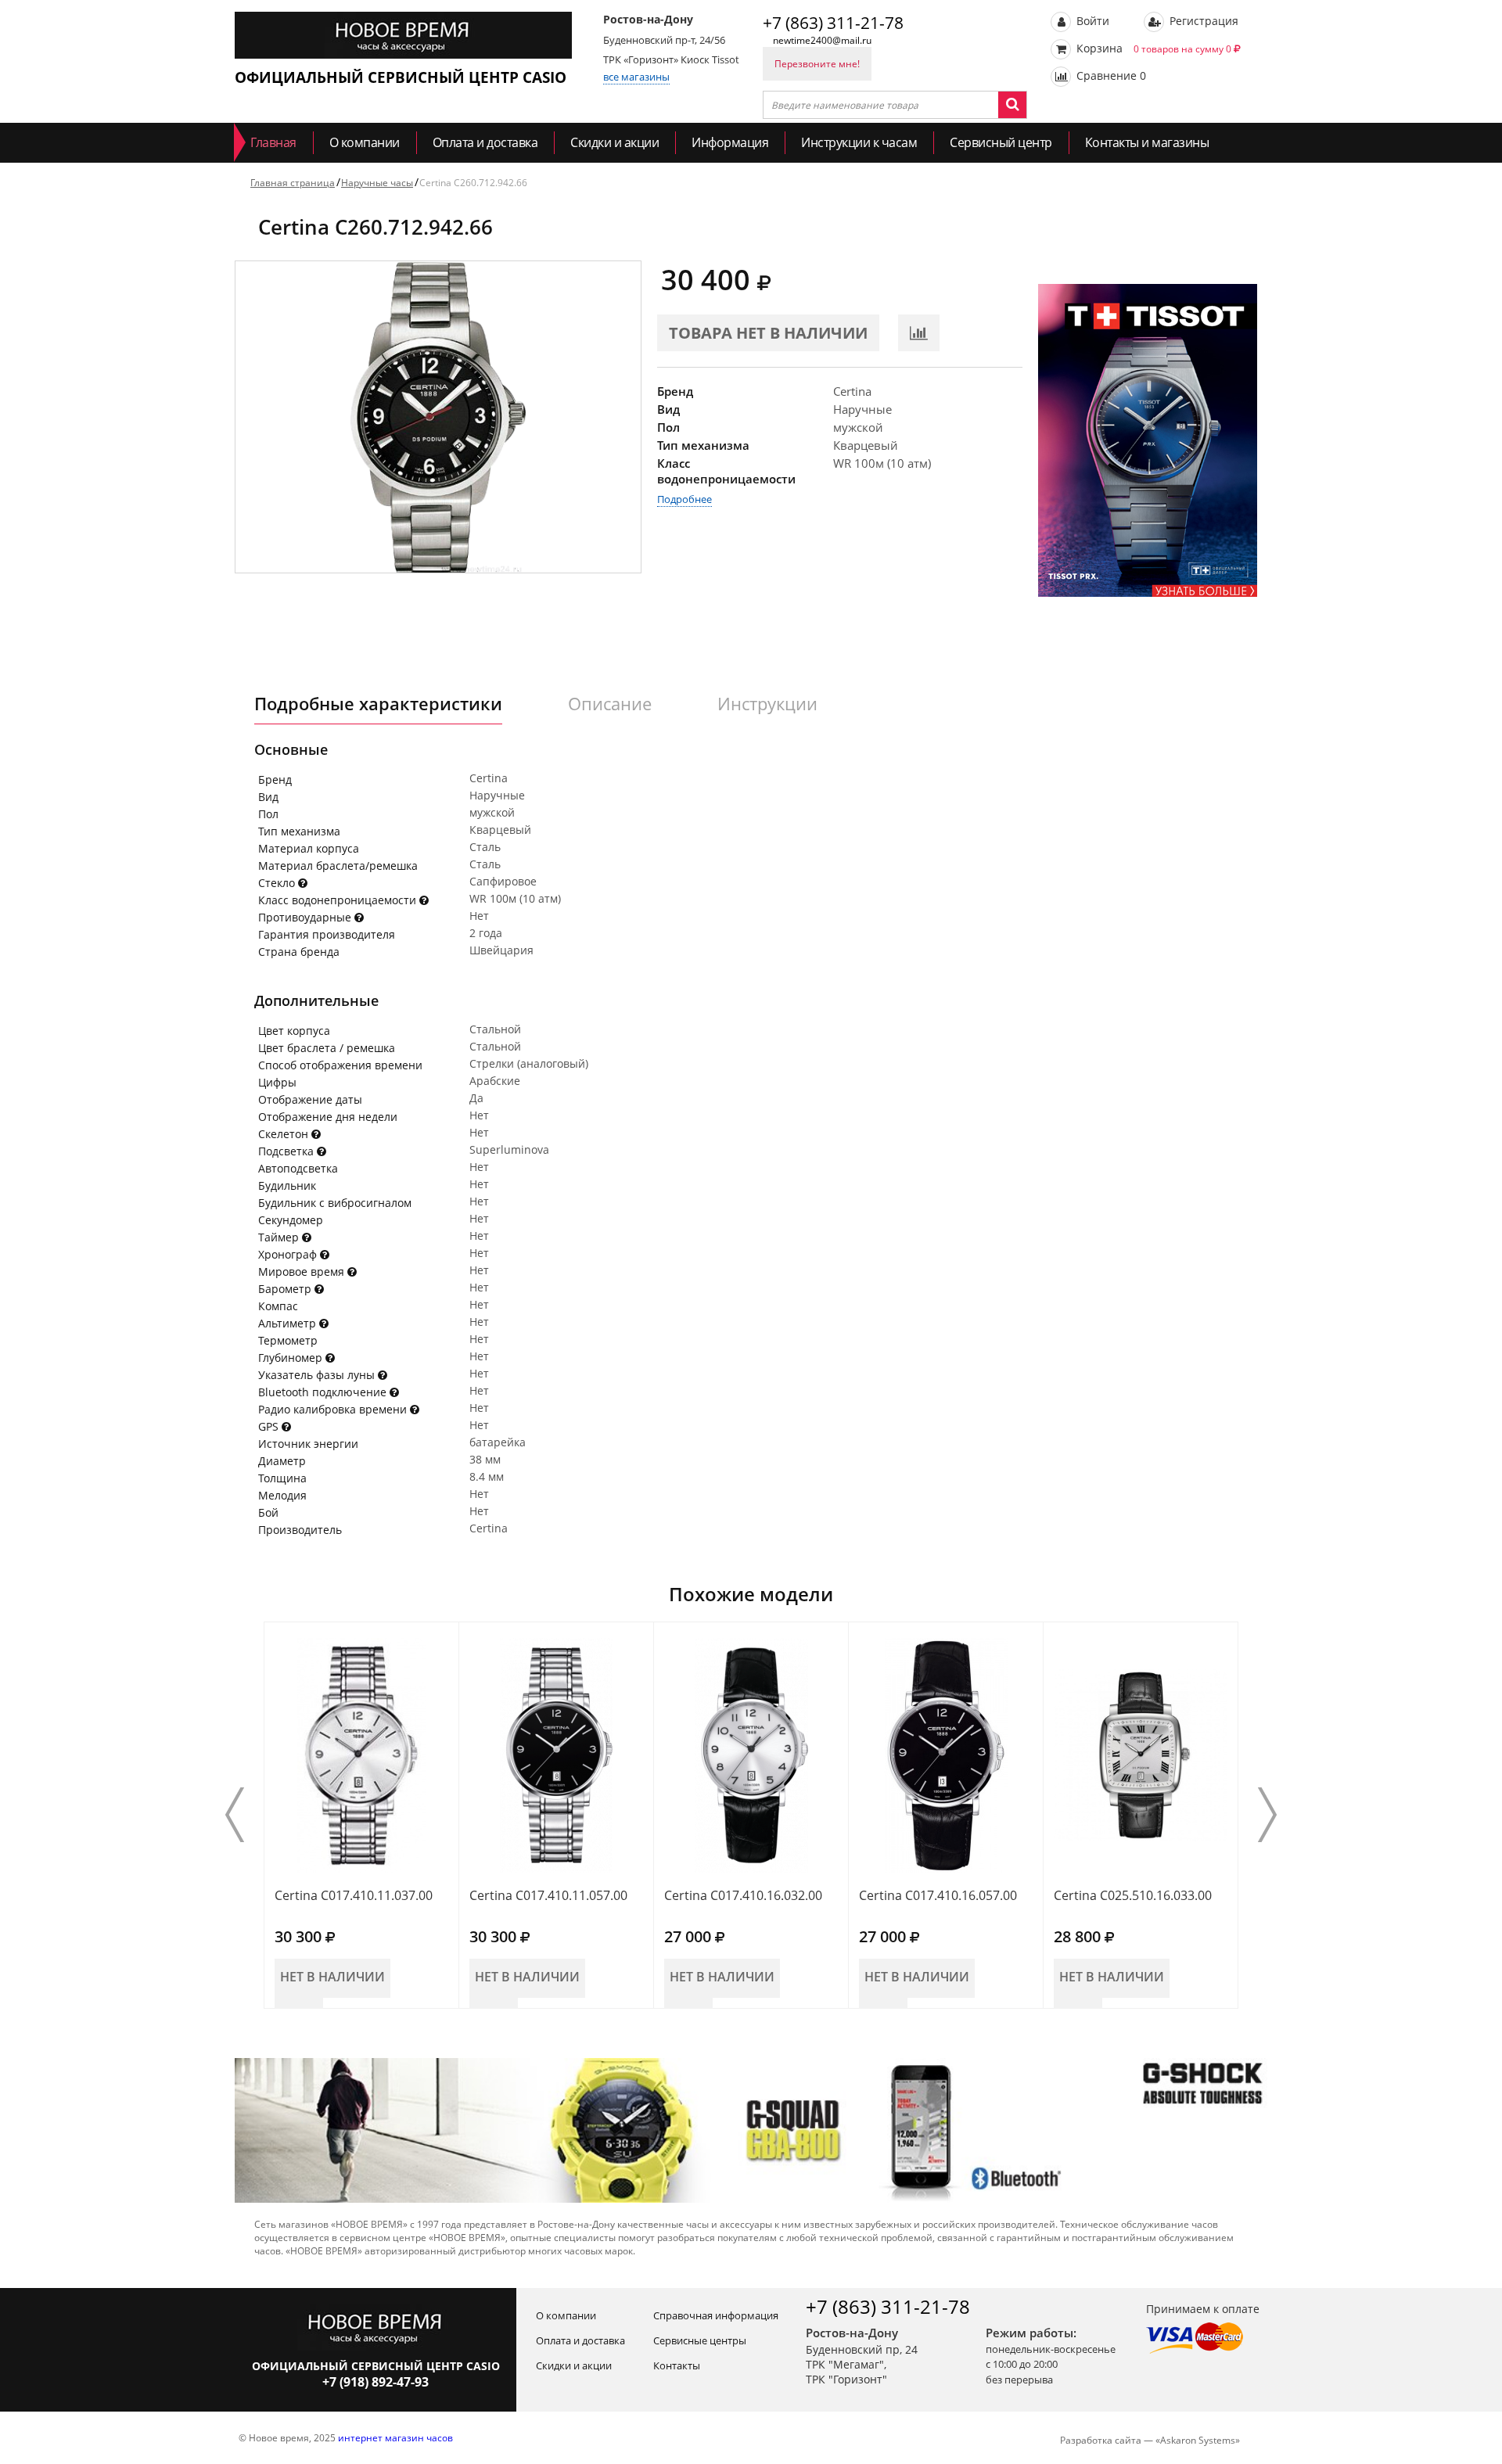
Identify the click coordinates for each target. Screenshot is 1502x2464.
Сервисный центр (1001, 142)
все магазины (636, 77)
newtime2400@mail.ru (822, 40)
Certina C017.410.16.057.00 (938, 1895)
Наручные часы (377, 183)
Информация (730, 142)
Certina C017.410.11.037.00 (354, 1895)
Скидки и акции (614, 142)
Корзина (1152, 48)
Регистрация (1202, 21)
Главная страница (293, 183)
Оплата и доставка (485, 142)
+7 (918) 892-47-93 (375, 2382)
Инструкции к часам (859, 142)
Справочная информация (716, 2315)
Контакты (677, 2365)
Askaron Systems (1198, 2440)
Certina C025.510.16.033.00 (1133, 1895)
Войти (1091, 21)
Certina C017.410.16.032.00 (743, 1895)
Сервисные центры (700, 2340)
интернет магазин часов (395, 2438)
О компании (365, 142)
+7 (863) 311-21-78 (833, 23)
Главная (273, 142)
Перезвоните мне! (817, 64)
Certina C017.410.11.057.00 (548, 1895)
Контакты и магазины (1147, 142)
